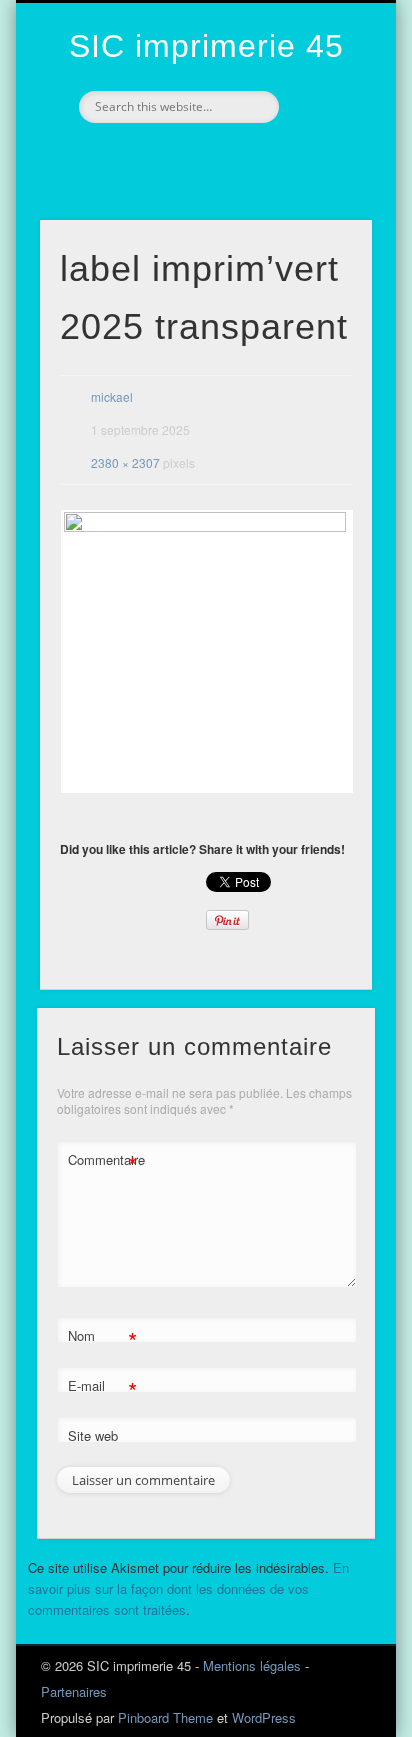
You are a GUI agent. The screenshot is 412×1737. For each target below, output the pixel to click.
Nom (102, 1338)
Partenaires (74, 1691)
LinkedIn (266, 157)
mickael (112, 396)
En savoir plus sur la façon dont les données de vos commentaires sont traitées (188, 1588)
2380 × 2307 (125, 462)
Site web (93, 1435)
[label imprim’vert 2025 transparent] (206, 651)
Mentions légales (252, 1665)
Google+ (224, 157)
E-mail (102, 1388)
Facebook (140, 157)
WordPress (264, 1717)
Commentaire (103, 1162)
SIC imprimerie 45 (206, 46)
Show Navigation (323, 179)
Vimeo (182, 157)
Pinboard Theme (165, 1717)
